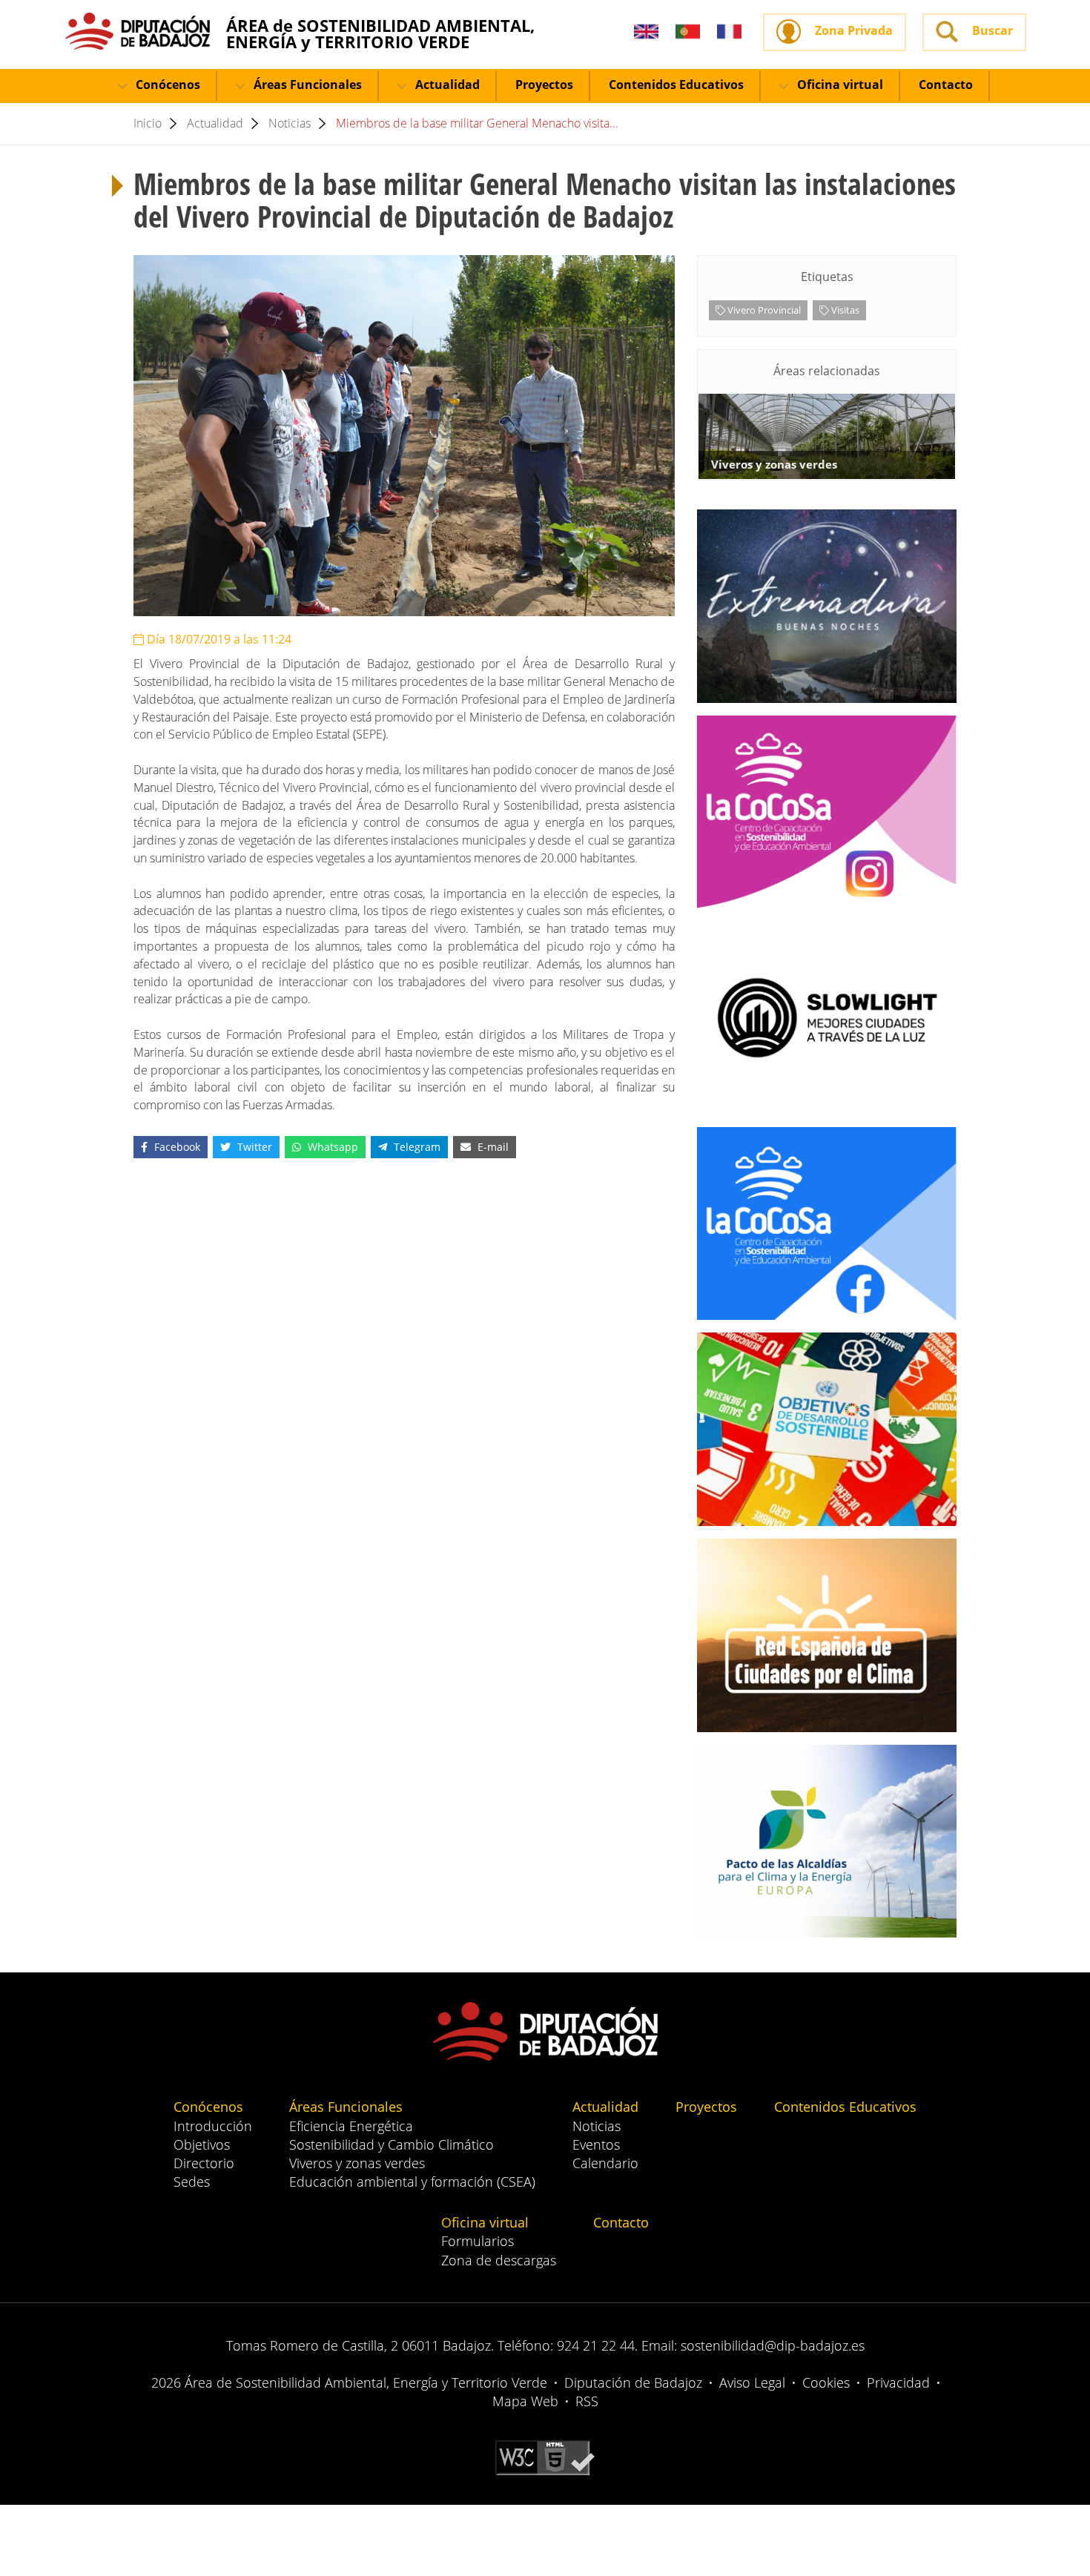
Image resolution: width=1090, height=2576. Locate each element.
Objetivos (202, 2144)
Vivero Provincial (763, 310)
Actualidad (446, 85)
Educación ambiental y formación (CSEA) (412, 2182)
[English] (646, 32)
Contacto (946, 85)
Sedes (192, 2182)
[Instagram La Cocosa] (827, 812)
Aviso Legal (752, 2382)
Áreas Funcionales (306, 85)
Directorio (204, 2163)
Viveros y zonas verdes (357, 2163)
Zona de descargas (499, 2260)
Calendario (605, 2163)
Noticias (290, 123)
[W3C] (545, 2457)
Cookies (826, 2382)
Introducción (213, 2126)
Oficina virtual (839, 85)
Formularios (478, 2241)
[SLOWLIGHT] (827, 1018)
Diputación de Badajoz (633, 2382)
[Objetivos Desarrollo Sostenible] (827, 1429)
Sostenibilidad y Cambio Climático (392, 2144)
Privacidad (898, 2382)
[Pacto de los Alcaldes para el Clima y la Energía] (827, 1842)
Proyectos (544, 85)
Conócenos (166, 85)
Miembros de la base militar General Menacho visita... (477, 123)
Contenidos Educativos (676, 85)
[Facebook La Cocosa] (827, 1223)
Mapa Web (525, 2401)
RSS (587, 2401)
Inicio (148, 123)
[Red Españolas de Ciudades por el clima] (827, 1635)
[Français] (729, 32)
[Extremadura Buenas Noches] (827, 606)
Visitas (844, 310)
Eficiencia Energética (351, 2126)
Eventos (596, 2144)
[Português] (688, 32)
